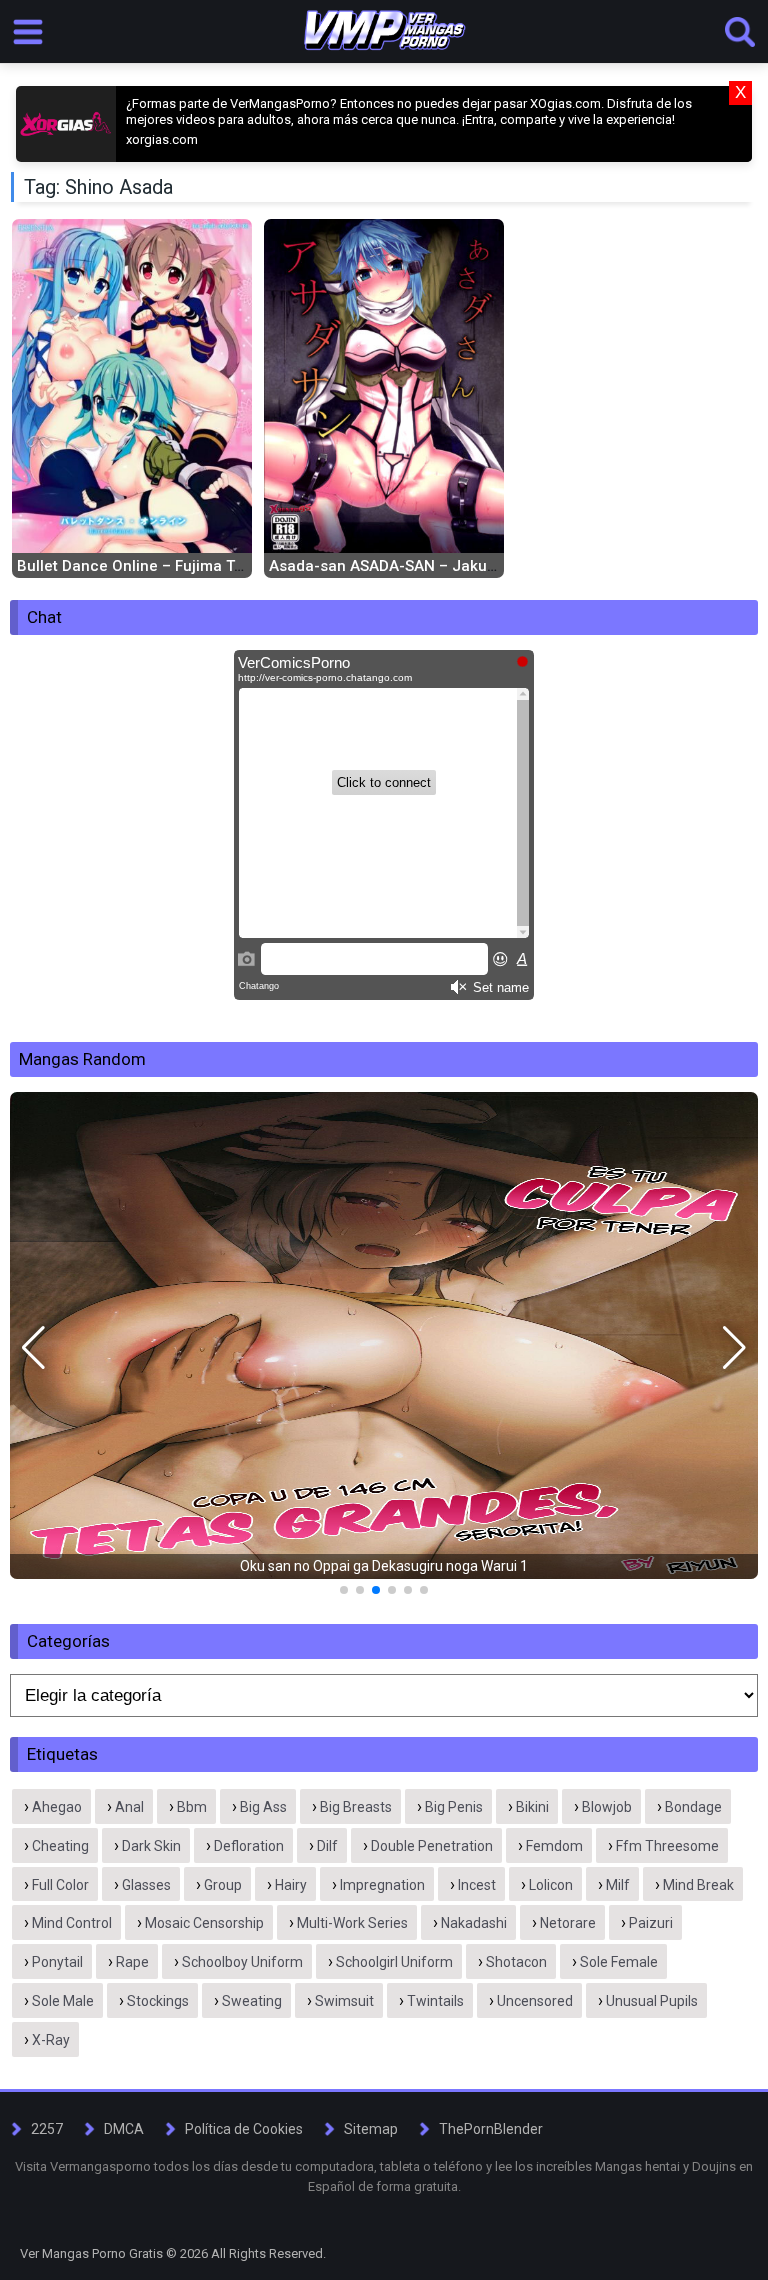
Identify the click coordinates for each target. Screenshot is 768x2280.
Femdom (554, 1846)
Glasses (146, 1885)
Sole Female (619, 1962)
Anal (129, 1807)
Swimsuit (344, 2001)
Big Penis (454, 1807)
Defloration (249, 1846)
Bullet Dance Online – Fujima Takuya (146, 566)
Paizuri (651, 1923)
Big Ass (263, 1807)
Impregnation (382, 1885)
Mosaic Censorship (204, 1923)
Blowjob (607, 1807)
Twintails (435, 2001)
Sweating (252, 2001)
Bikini (532, 1807)
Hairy (291, 1885)
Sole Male (63, 2001)
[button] (33, 1348)
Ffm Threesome (667, 1846)
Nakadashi (474, 1923)
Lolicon (551, 1885)
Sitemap (371, 2129)
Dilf (327, 1846)
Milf (618, 1885)
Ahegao (57, 1807)
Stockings (158, 2001)
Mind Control (72, 1923)
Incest (477, 1885)
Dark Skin (151, 1846)
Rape (132, 1962)
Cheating (60, 1846)
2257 (47, 2129)
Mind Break (698, 1885)
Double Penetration (432, 1846)
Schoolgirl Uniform (394, 1962)
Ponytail (57, 1962)
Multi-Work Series (352, 1923)
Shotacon (516, 1962)
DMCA (124, 2129)
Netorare (568, 1923)
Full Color (60, 1885)
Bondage (693, 1807)
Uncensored (535, 2001)
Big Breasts (356, 1807)
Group (223, 1885)
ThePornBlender (491, 2129)
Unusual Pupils (652, 2001)
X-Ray (51, 2040)
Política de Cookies (244, 2129)
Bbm (192, 1807)
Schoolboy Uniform (242, 1962)
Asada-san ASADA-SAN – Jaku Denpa (403, 566)
